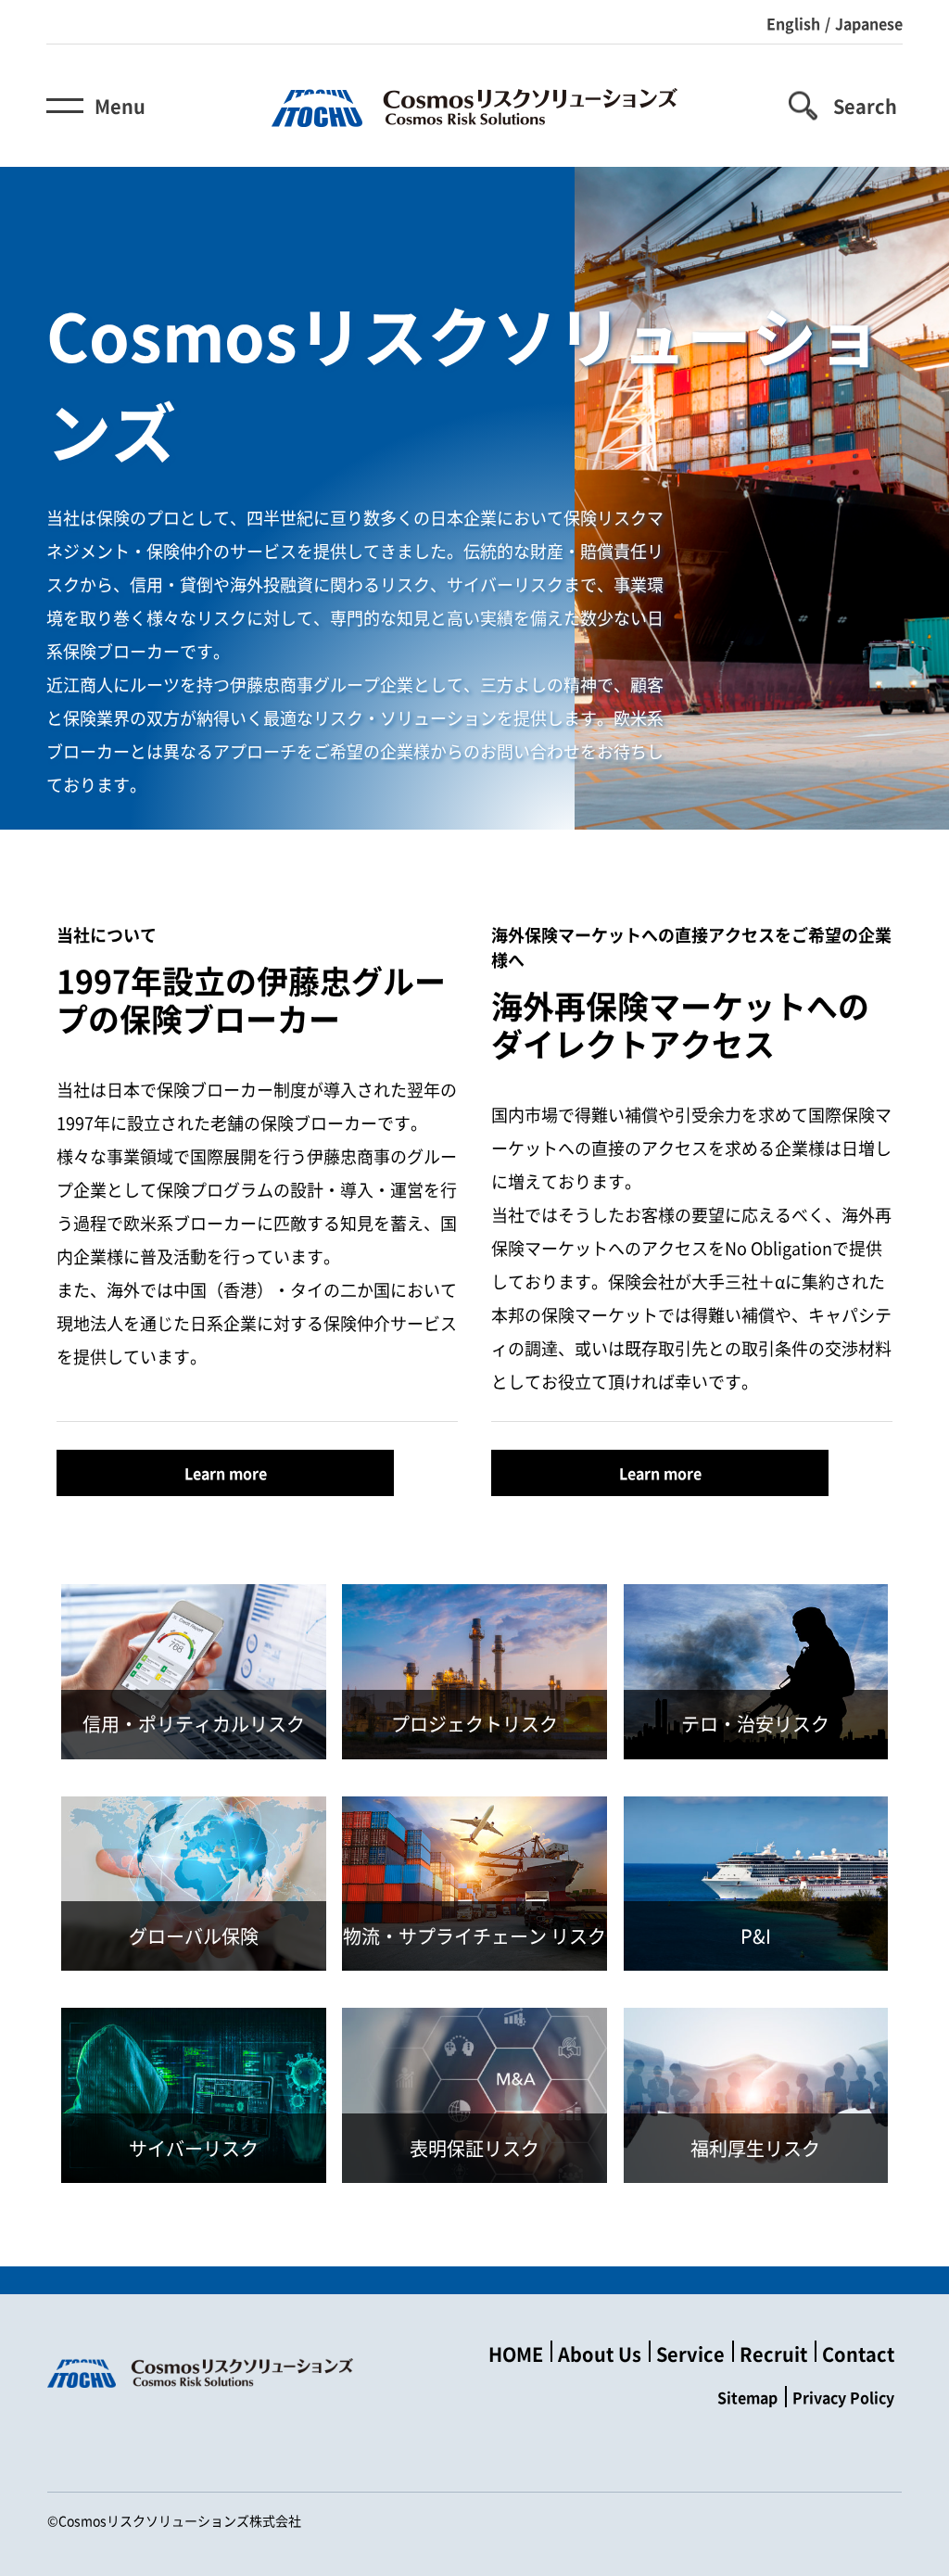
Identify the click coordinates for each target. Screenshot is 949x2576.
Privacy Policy (843, 2397)
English (793, 23)
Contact (858, 2354)
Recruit (773, 2354)
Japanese (869, 23)
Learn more (226, 1473)
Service (690, 2354)
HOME (516, 2354)
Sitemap (747, 2397)
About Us (600, 2354)
